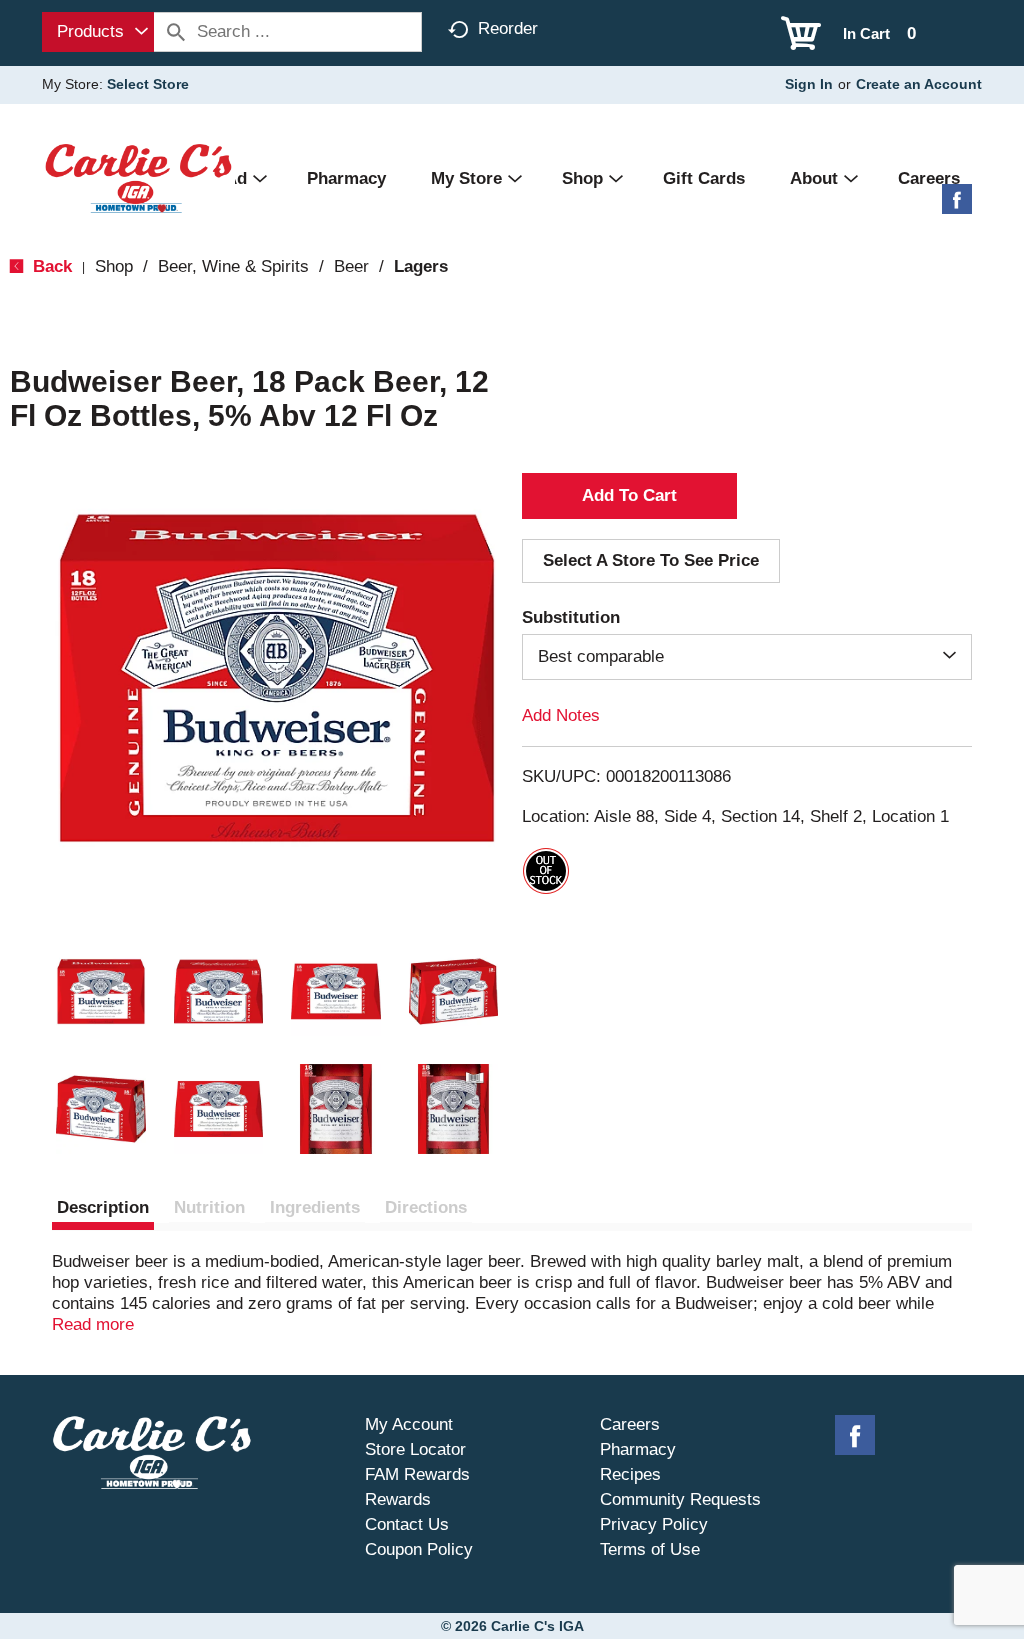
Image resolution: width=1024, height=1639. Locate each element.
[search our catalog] (176, 32)
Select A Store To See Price (651, 560)
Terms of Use (650, 1549)
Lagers (421, 266)
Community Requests (680, 1499)
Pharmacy (638, 1449)
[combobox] (98, 32)
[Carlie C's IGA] (138, 177)
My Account (409, 1424)
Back (50, 266)
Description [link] (103, 1207)
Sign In (809, 84)
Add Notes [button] (561, 715)
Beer (351, 266)
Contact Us (407, 1524)
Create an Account (919, 84)
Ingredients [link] (315, 1207)
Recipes (630, 1474)
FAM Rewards (417, 1474)
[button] (101, 992)
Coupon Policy (419, 1549)
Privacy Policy (654, 1524)
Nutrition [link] (209, 1207)
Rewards (398, 1499)
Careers (630, 1424)
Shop (114, 266)
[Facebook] (957, 206)
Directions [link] (426, 1207)
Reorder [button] (508, 28)
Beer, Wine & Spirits (233, 266)
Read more (93, 1324)
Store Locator (415, 1449)
